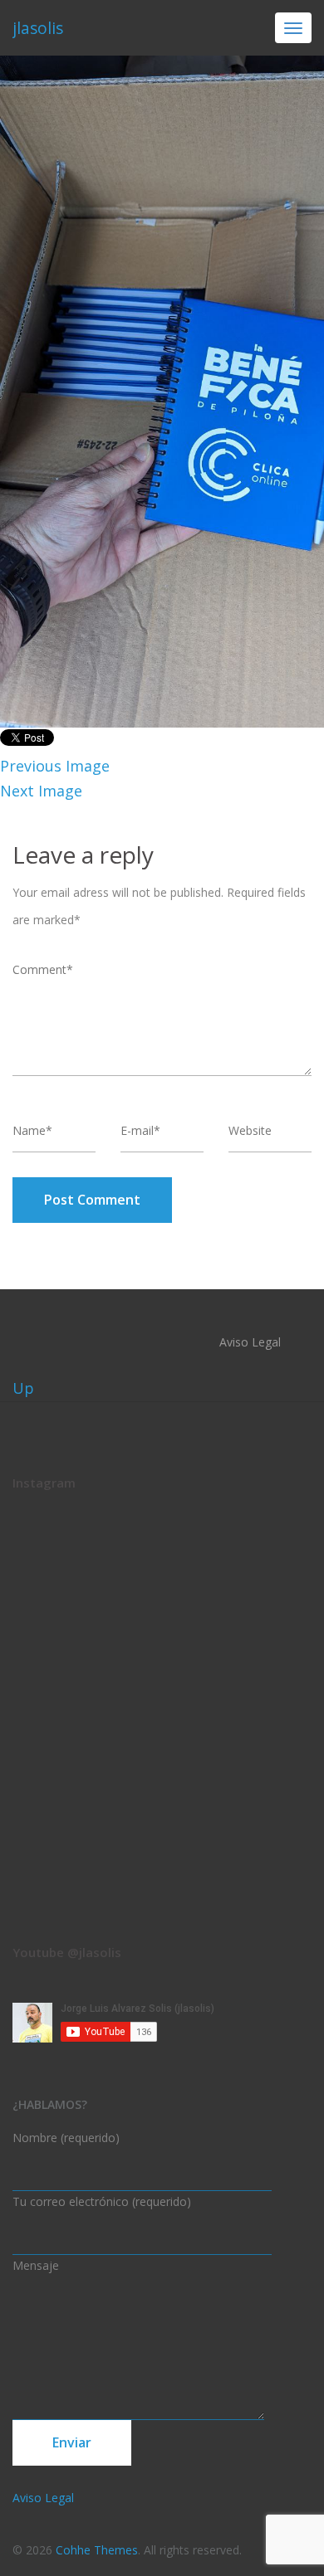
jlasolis (38, 28)
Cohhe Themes (97, 2550)
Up (23, 1388)
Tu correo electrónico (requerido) (102, 2201)
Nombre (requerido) (66, 2138)
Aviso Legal (250, 1342)
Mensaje (36, 2265)
